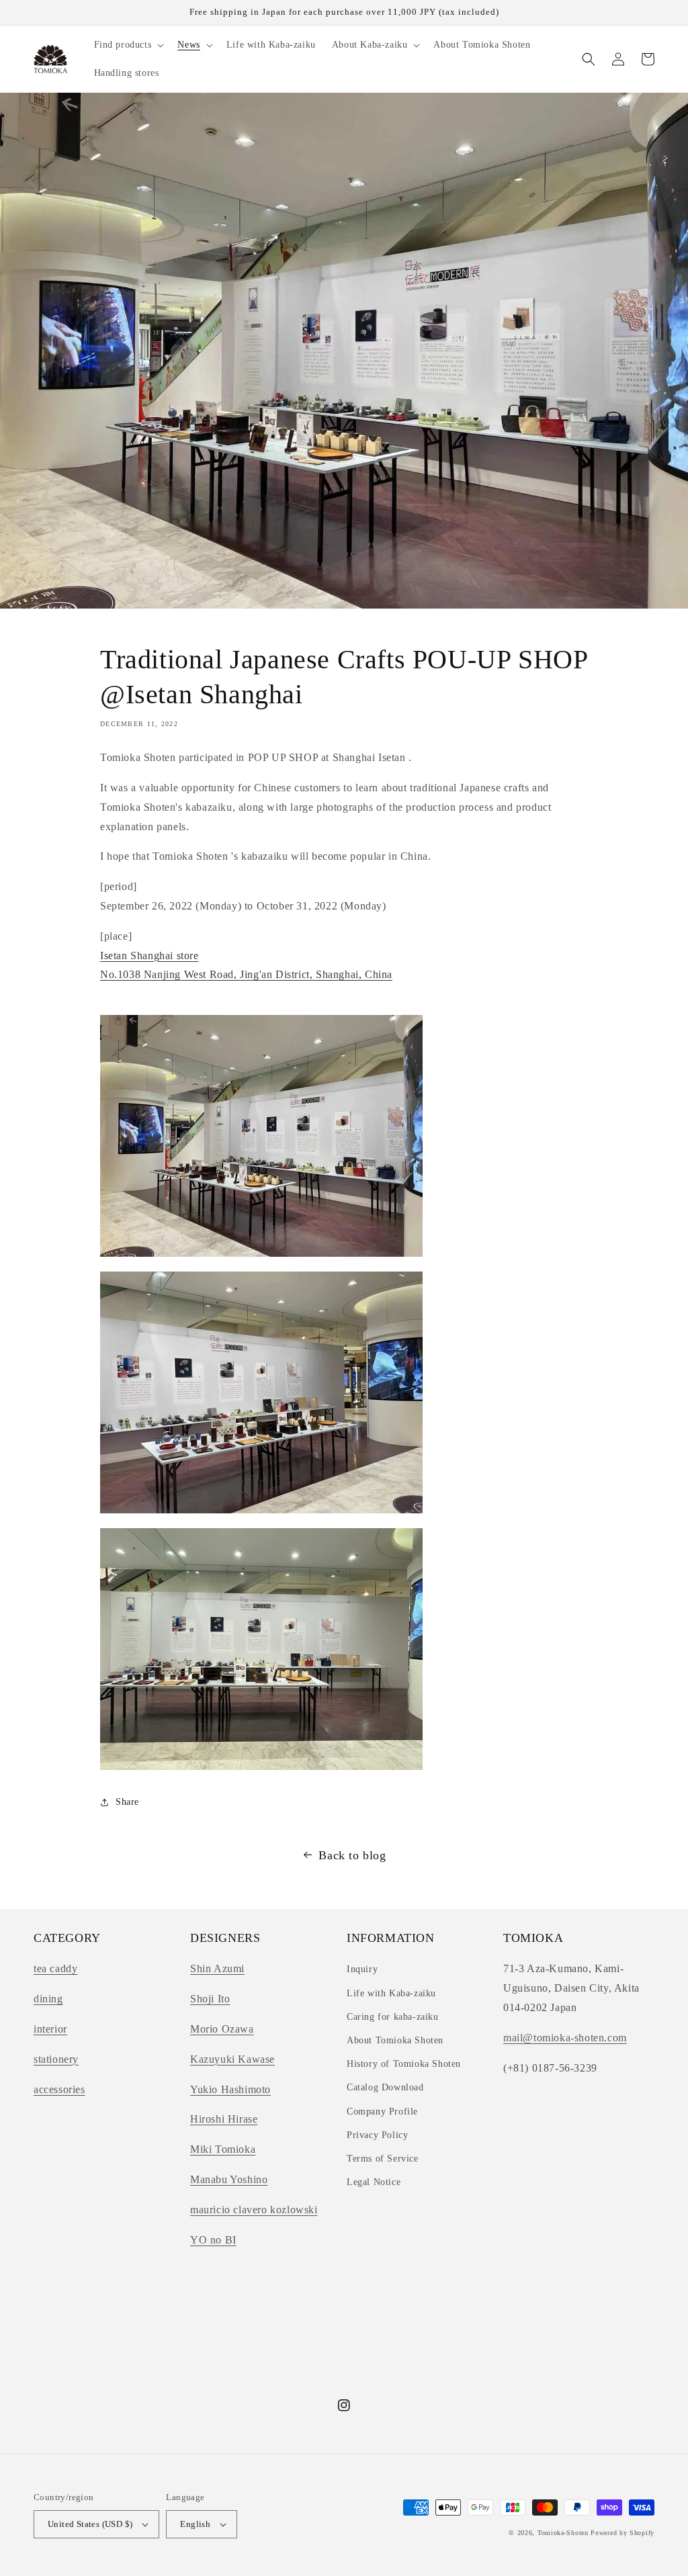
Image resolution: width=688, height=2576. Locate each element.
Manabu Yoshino (229, 2179)
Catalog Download (385, 2087)
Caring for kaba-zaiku (393, 2017)
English (195, 2524)
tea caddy (55, 1968)
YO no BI (213, 2240)
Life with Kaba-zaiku (391, 1993)
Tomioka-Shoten (563, 2533)
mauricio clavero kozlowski (254, 2210)
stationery (56, 2059)
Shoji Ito (210, 1999)
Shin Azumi (217, 1968)
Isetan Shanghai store (149, 956)
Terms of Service (383, 2159)
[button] (128, 45)
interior (50, 2029)
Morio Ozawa (222, 2029)
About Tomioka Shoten (395, 2040)
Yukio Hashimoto (230, 2089)
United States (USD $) (90, 2524)
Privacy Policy (377, 2135)
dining (48, 1999)
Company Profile (382, 2112)
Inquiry (362, 1969)
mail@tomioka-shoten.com (565, 2038)
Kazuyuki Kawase (232, 2059)
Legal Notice (374, 2182)
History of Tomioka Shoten (404, 2064)
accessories (59, 2089)
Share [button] (127, 1802)
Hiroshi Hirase (224, 2119)
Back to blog (352, 1855)
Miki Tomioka (223, 2149)
